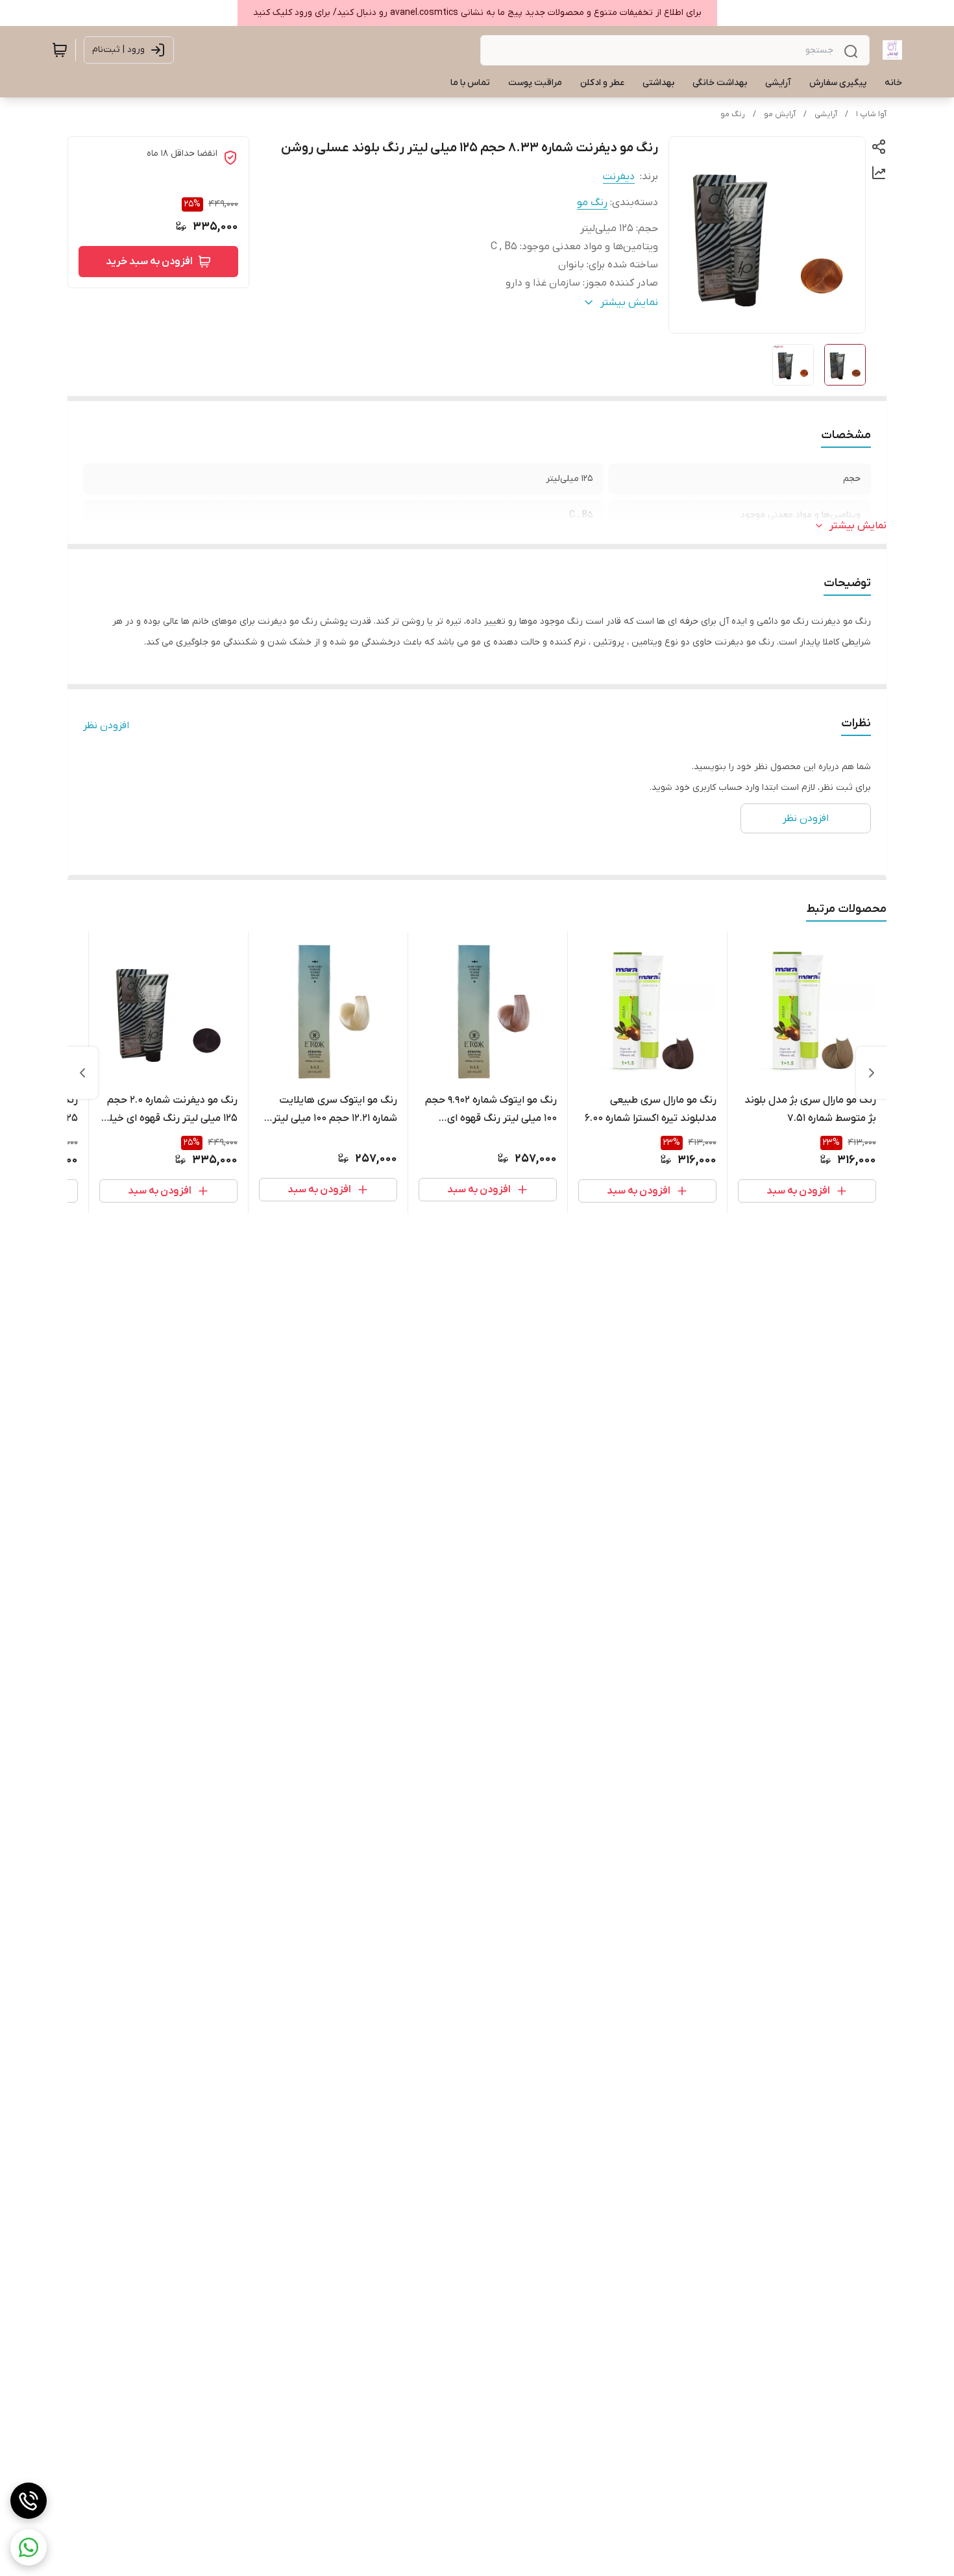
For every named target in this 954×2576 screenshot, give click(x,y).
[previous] (872, 1073)
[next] (82, 1073)
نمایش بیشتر (858, 526)
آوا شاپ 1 (871, 114)
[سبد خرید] (60, 50)
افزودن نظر (106, 726)
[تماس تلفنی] (29, 2501)
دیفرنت (619, 177)
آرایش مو (780, 114)
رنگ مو (733, 114)
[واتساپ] (29, 2547)
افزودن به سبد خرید (149, 262)
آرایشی (826, 114)
